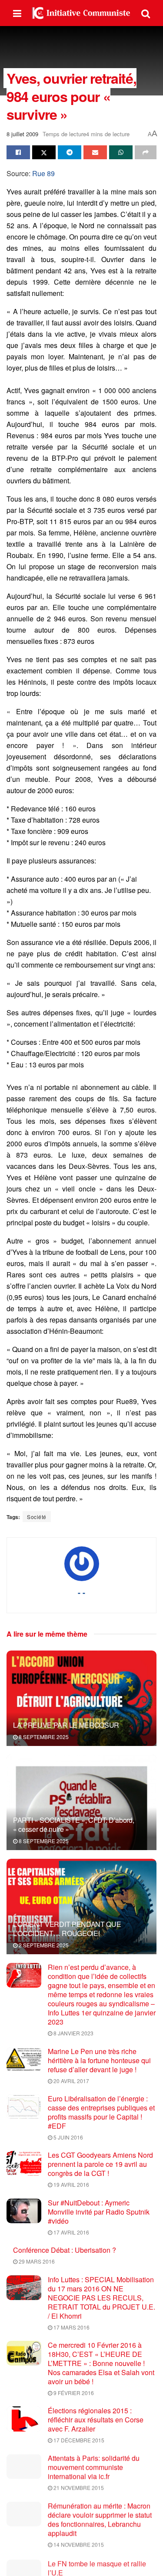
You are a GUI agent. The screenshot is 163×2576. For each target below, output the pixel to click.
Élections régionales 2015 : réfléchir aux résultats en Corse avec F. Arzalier (96, 2420)
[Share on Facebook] (18, 152)
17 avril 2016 (71, 2232)
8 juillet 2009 (22, 134)
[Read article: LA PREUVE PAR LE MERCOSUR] (81, 1704)
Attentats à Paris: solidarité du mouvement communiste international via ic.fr (94, 2467)
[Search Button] (146, 13)
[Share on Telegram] (70, 152)
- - (81, 1592)
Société (37, 1517)
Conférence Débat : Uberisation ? (65, 2250)
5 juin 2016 (68, 2137)
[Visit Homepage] (81, 13)
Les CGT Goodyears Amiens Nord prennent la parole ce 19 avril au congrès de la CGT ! (100, 2164)
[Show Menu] (17, 13)
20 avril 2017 (71, 2081)
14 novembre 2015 (78, 2544)
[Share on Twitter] (44, 152)
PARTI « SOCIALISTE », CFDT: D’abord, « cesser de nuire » (73, 1825)
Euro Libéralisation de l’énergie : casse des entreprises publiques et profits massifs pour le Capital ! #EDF (101, 2112)
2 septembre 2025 (43, 1945)
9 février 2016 (73, 2393)
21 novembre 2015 (78, 2488)
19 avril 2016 (71, 2184)
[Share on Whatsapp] (121, 152)
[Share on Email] (95, 152)
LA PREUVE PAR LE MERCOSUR (66, 1725)
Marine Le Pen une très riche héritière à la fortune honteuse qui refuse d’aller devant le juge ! (99, 2060)
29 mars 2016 (36, 2261)
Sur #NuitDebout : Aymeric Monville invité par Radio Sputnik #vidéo (99, 2212)
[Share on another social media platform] (146, 152)
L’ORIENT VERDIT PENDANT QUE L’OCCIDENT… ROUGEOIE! (67, 1929)
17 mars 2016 (71, 2327)
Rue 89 (43, 173)
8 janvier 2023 (73, 2033)
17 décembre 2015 (78, 2440)
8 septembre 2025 (43, 1737)
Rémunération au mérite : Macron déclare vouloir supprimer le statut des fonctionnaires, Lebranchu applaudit (100, 2519)
